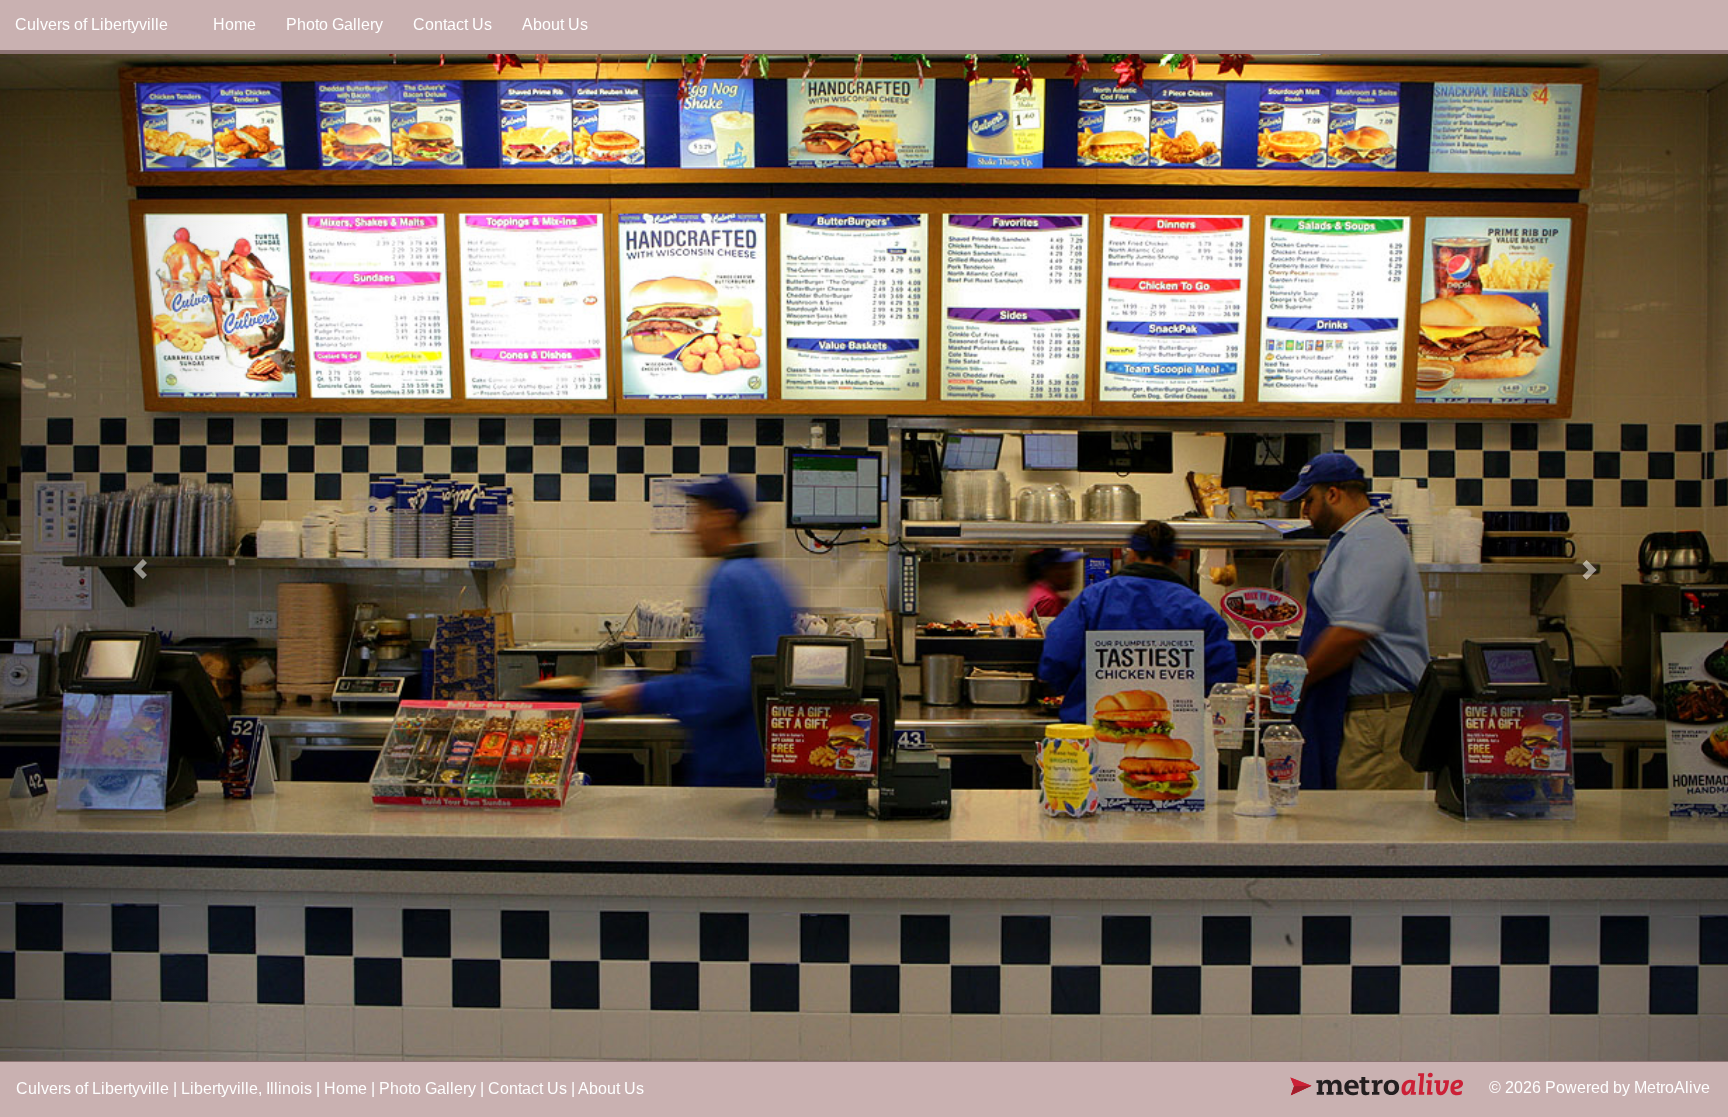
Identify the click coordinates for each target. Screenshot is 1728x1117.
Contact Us (452, 24)
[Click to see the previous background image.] (129, 558)
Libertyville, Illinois (246, 1088)
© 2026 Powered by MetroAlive (1599, 1087)
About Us (555, 24)
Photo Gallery (334, 24)
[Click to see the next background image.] (1598, 558)
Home (234, 24)
